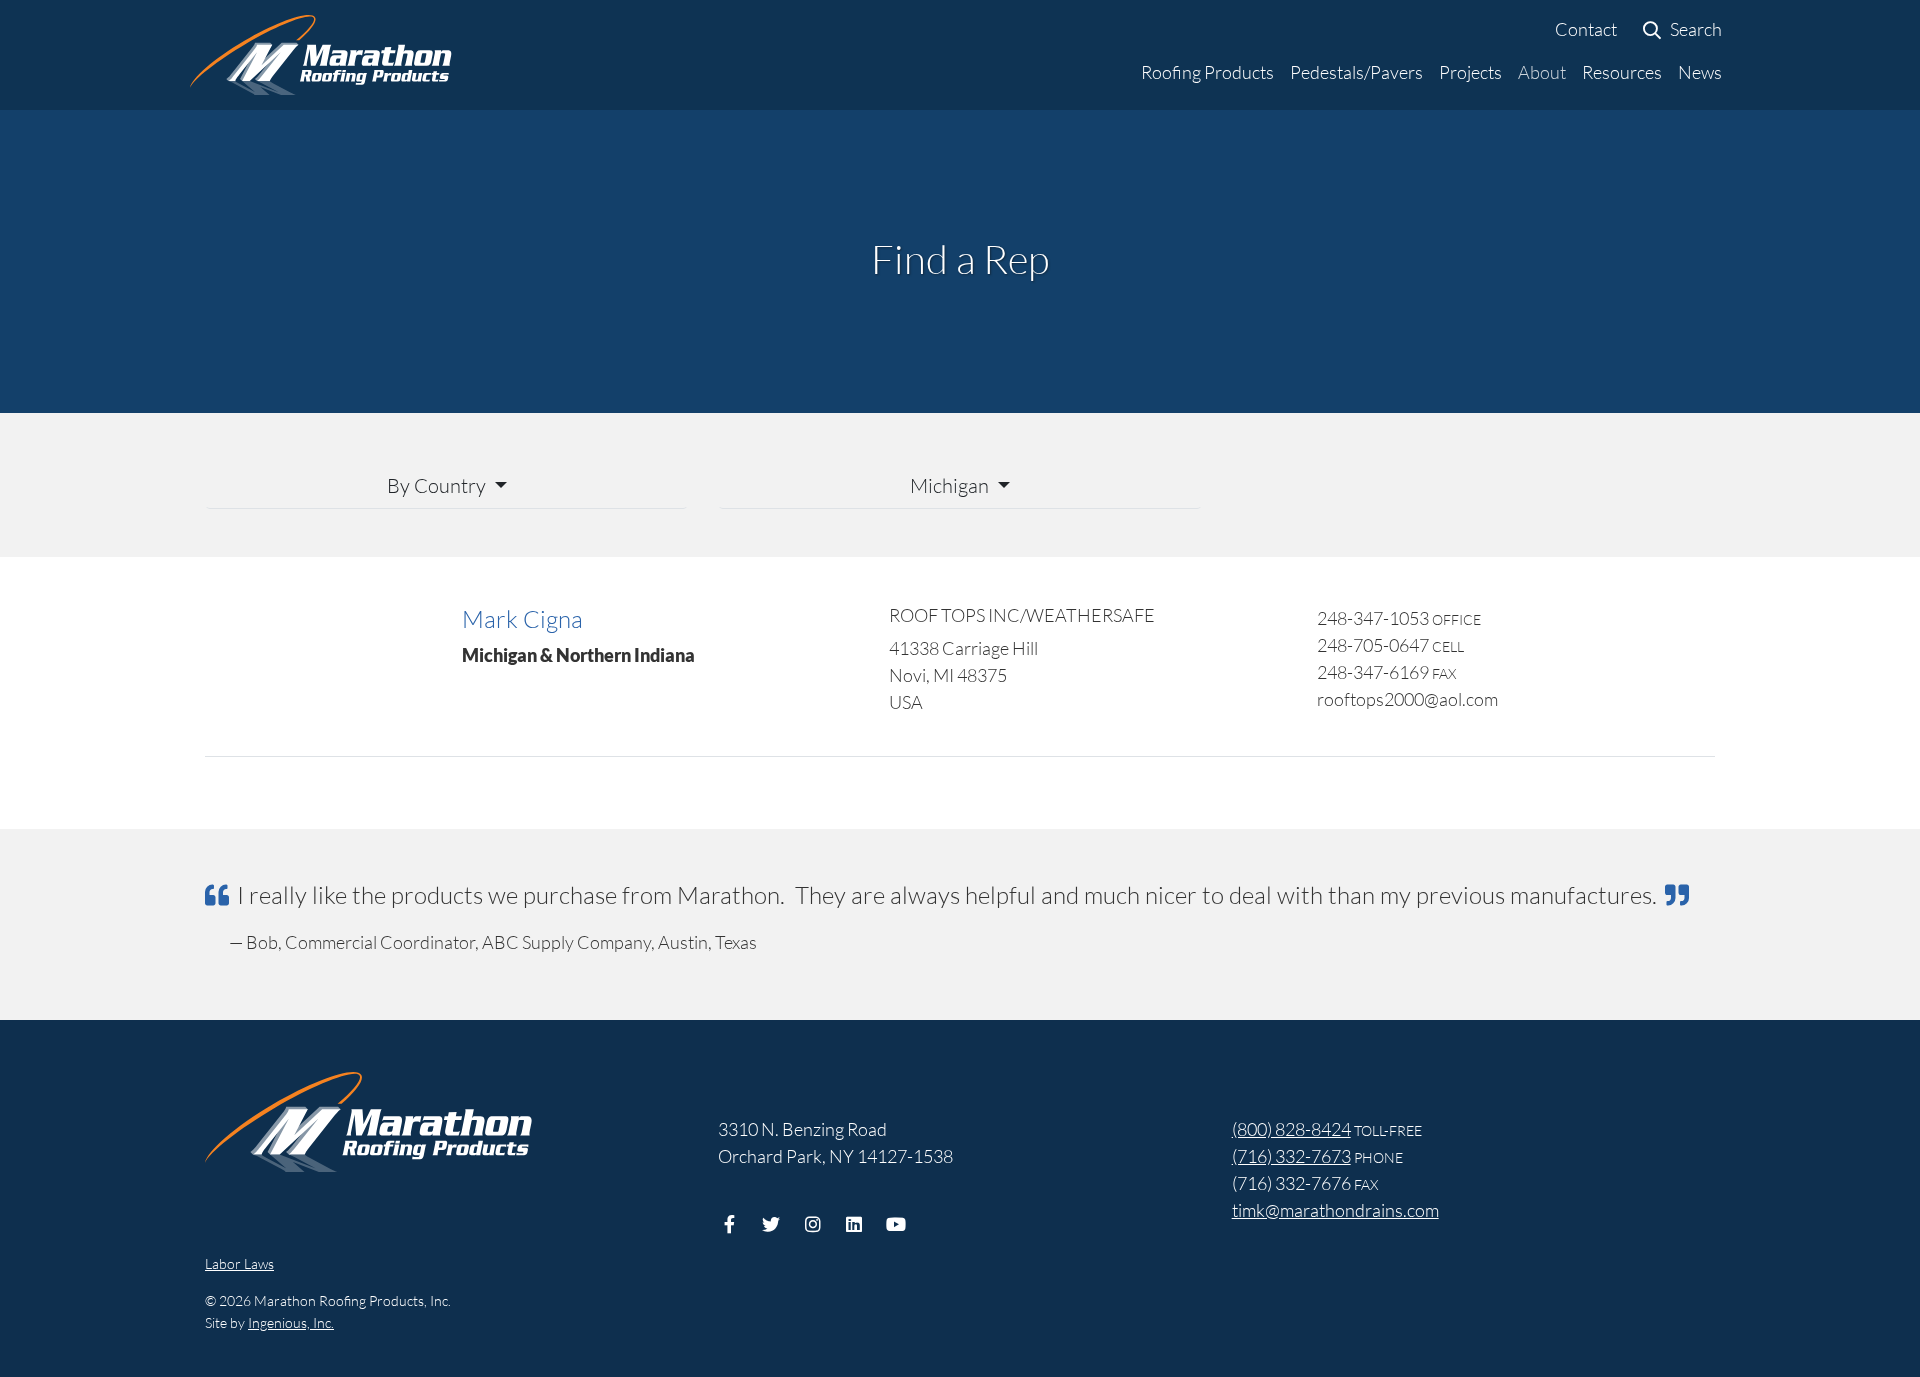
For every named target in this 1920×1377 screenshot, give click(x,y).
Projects (1470, 72)
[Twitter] (771, 1223)
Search (1694, 29)
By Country (438, 485)
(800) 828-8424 (1291, 1129)
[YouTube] (895, 1223)
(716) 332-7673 (1291, 1156)
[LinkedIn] (854, 1223)
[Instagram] (812, 1223)
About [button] (1542, 72)
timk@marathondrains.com (1335, 1210)
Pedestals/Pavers (1356, 72)
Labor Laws (239, 1263)
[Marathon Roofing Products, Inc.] (321, 55)
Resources (1622, 72)
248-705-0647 (1373, 645)
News (1700, 72)
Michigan (951, 485)
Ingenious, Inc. (291, 1322)
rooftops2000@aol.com (1407, 699)
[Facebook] (729, 1223)
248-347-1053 (1373, 618)
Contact (1586, 29)
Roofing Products (1207, 72)
